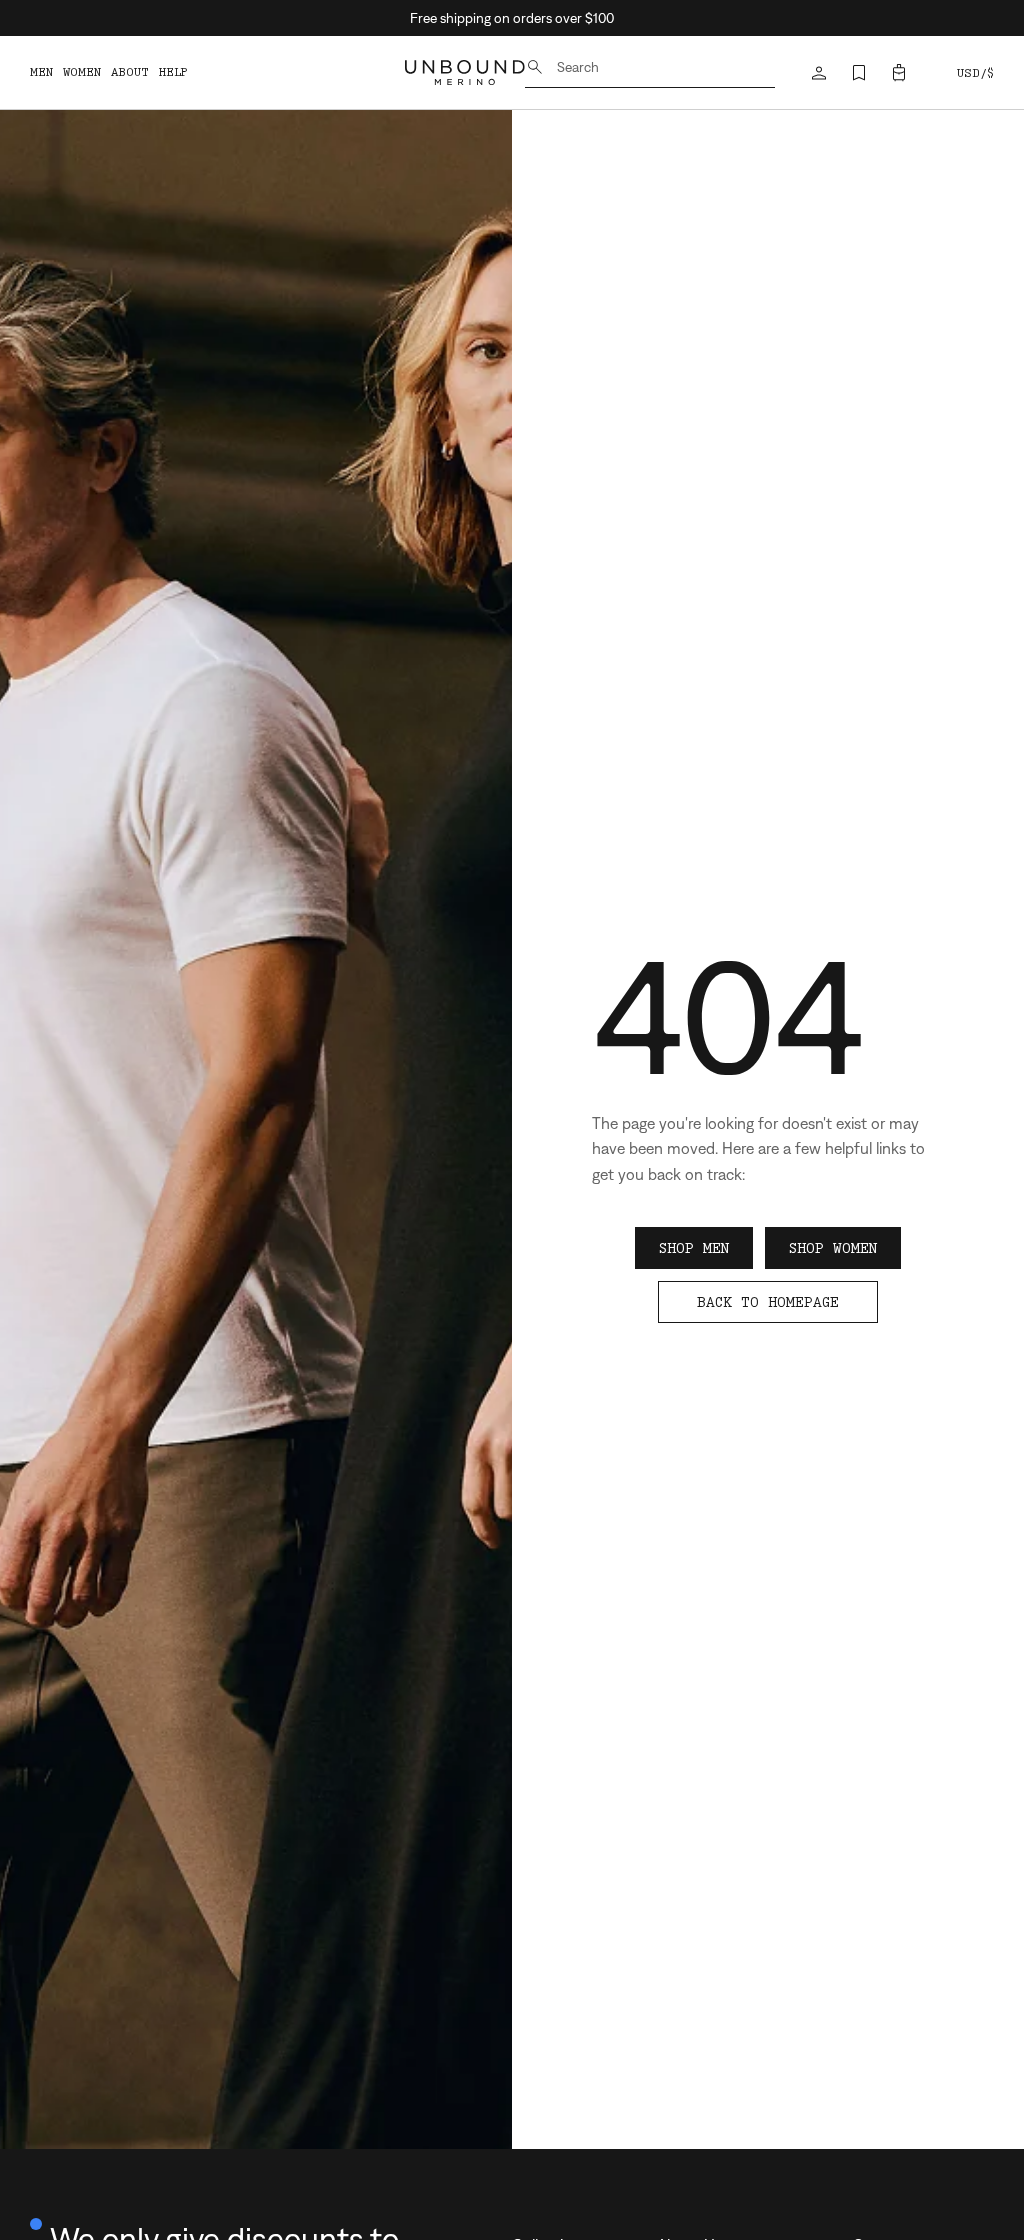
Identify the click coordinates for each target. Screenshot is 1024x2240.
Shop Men (694, 1248)
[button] (899, 73)
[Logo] (465, 72)
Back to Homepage (768, 1302)
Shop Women (833, 1248)
